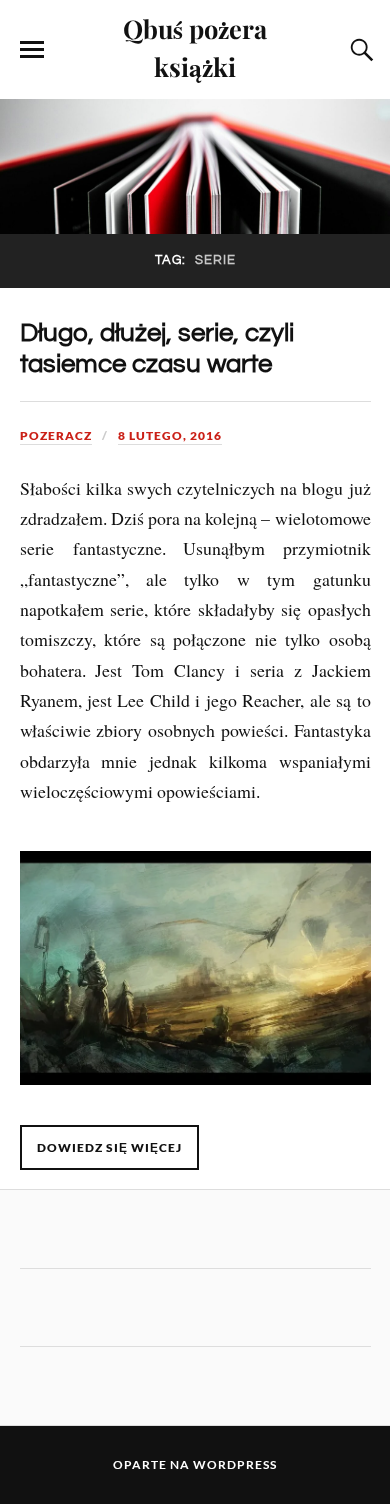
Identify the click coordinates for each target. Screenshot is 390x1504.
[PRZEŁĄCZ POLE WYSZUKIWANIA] (359, 50)
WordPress (235, 1464)
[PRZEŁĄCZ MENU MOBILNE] (32, 50)
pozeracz (56, 435)
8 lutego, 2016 (170, 435)
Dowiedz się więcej (109, 1147)
